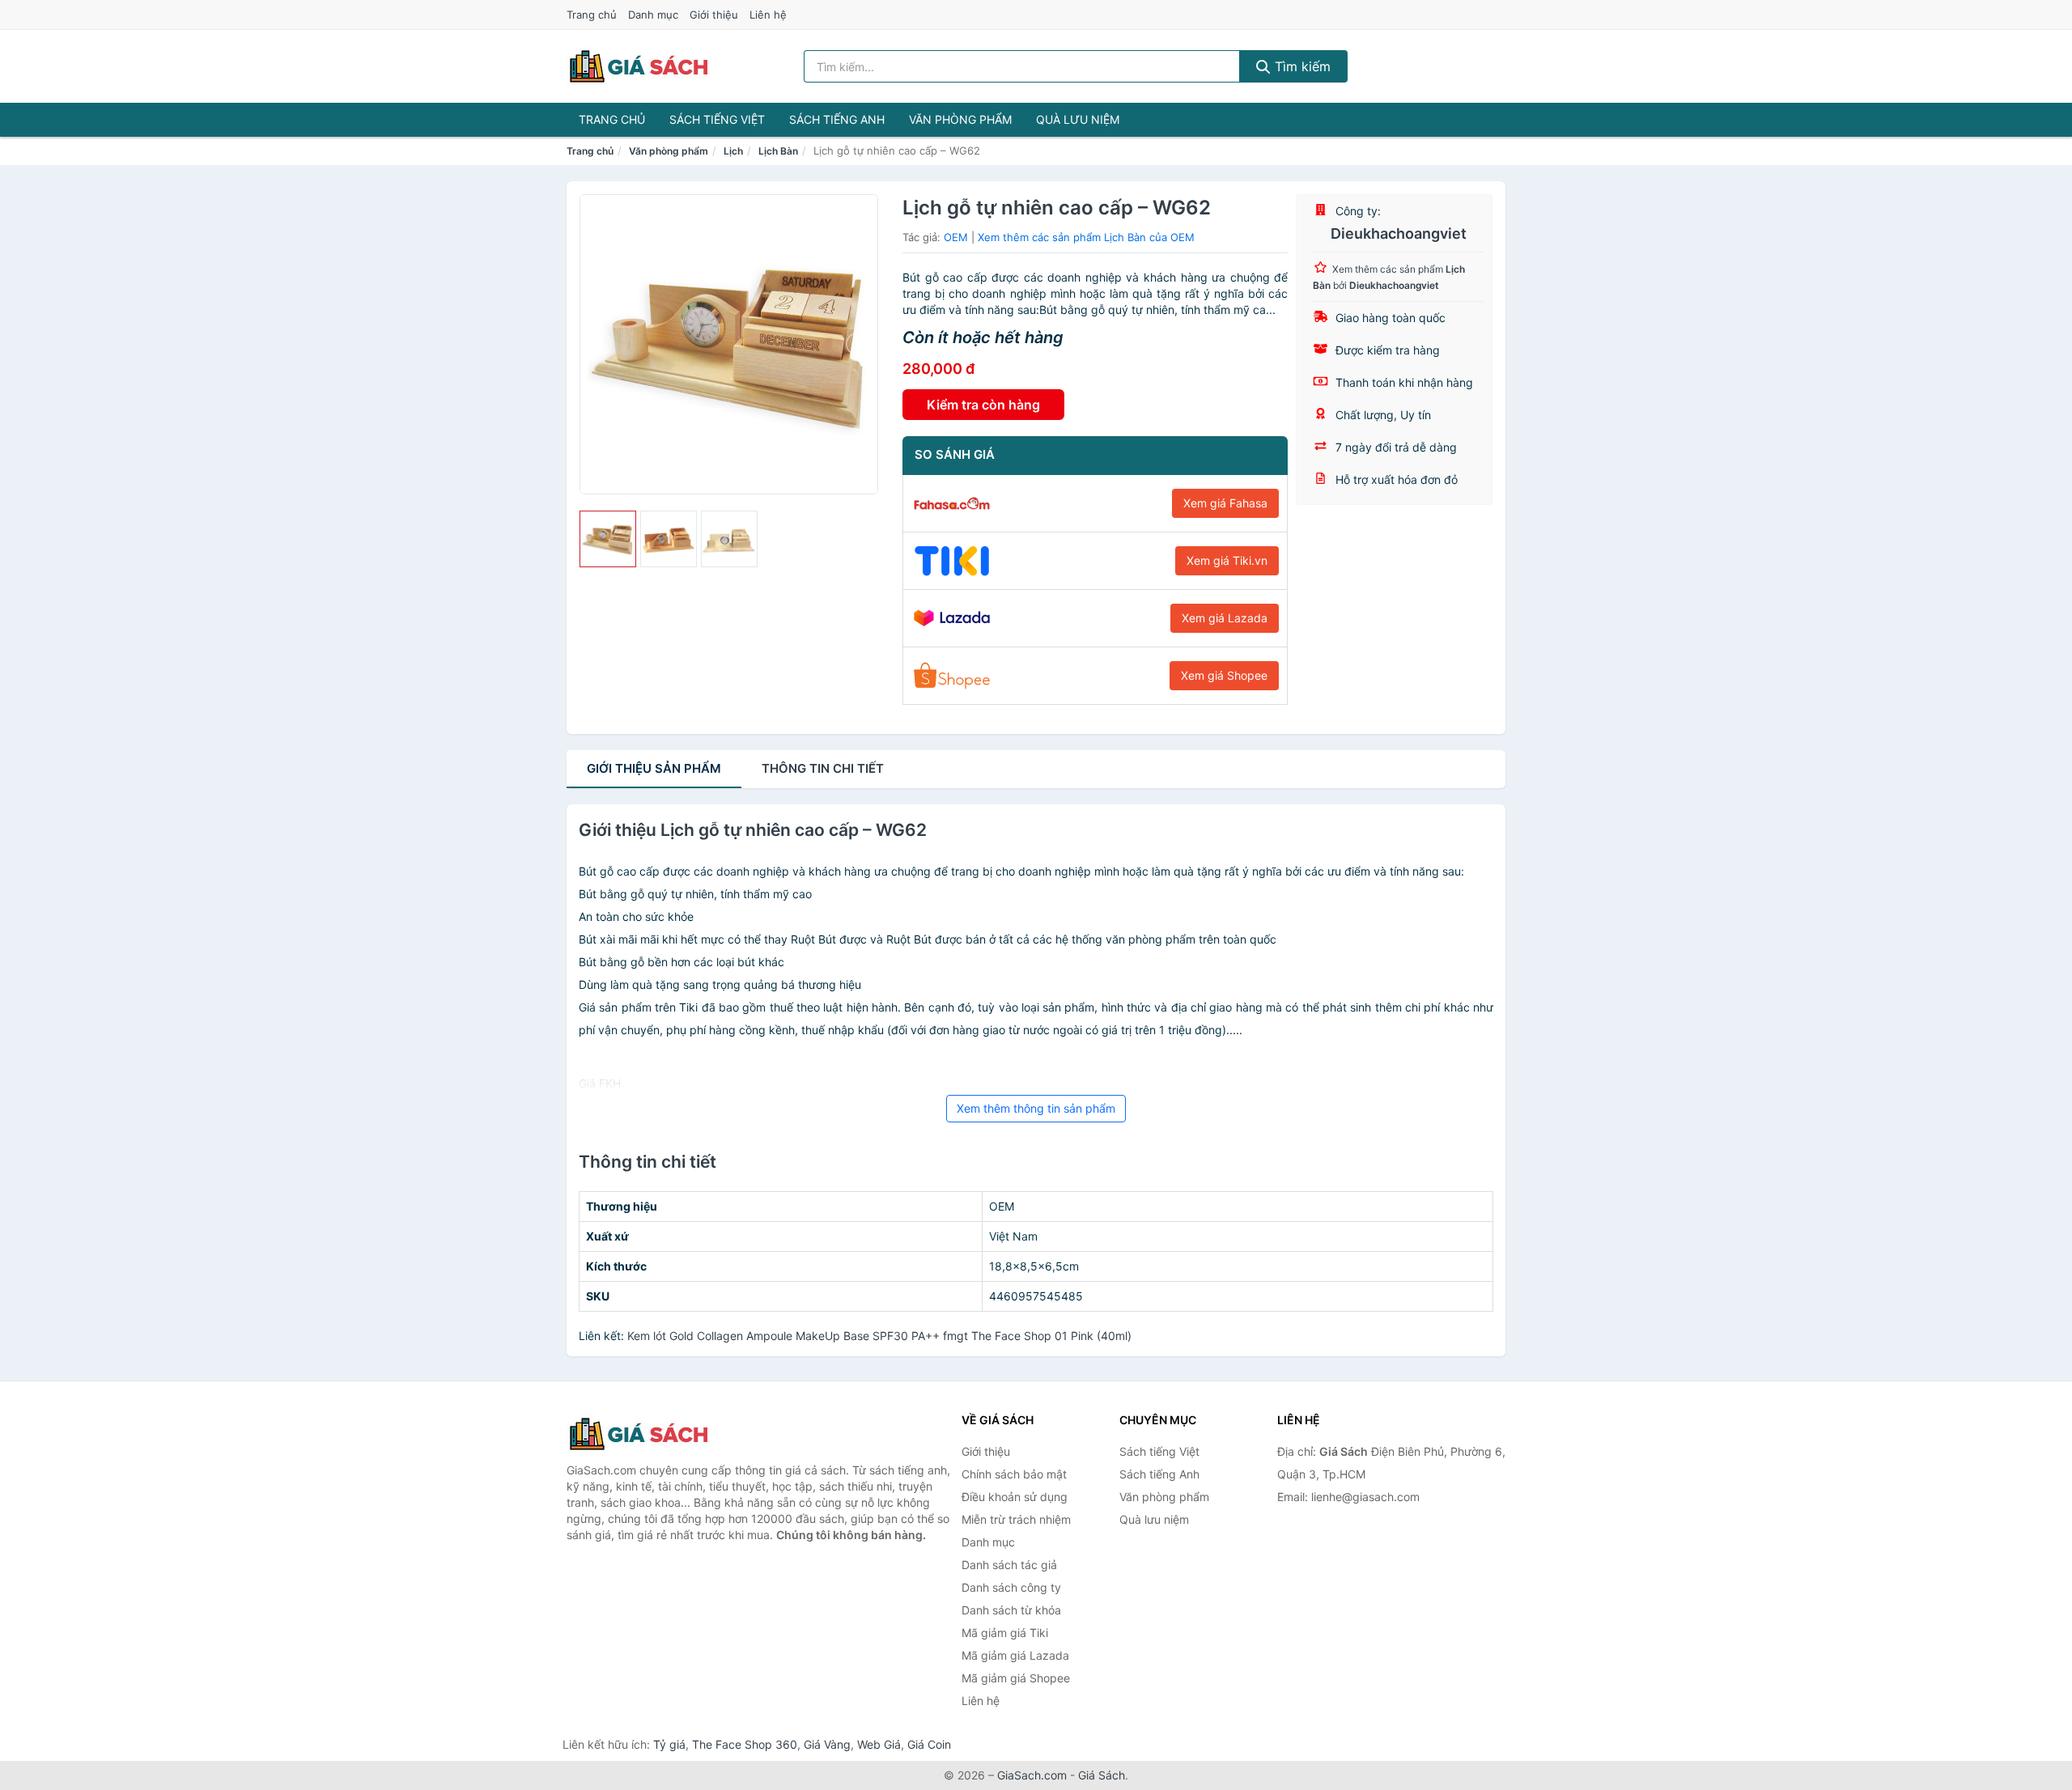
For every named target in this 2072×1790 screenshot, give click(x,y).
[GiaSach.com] (639, 66)
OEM (956, 237)
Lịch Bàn (778, 151)
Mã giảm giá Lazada (1015, 1655)
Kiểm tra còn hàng (983, 405)
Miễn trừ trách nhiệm (1016, 1519)
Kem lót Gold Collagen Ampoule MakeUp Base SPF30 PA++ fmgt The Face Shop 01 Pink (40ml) (879, 1336)
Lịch (733, 151)
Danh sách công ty (1011, 1587)
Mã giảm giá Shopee (1016, 1678)
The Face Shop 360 (745, 1744)
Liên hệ (768, 15)
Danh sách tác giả (1009, 1565)
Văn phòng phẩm (960, 119)
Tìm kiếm (1301, 66)
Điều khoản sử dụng (1015, 1497)
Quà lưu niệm (1078, 119)
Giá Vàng (827, 1744)
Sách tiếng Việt (717, 119)
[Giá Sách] (647, 1434)
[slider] (608, 539)
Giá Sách (1102, 1775)
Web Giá (879, 1744)
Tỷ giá (669, 1744)
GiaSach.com (1032, 1775)
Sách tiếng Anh (837, 119)
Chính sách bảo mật (1014, 1474)
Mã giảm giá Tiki (1005, 1633)
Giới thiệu (714, 15)
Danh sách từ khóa (1011, 1610)
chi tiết (823, 768)
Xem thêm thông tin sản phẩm (1036, 1108)
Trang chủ (592, 15)
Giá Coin (929, 1744)
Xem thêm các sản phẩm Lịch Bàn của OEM (1086, 237)
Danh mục (653, 15)
